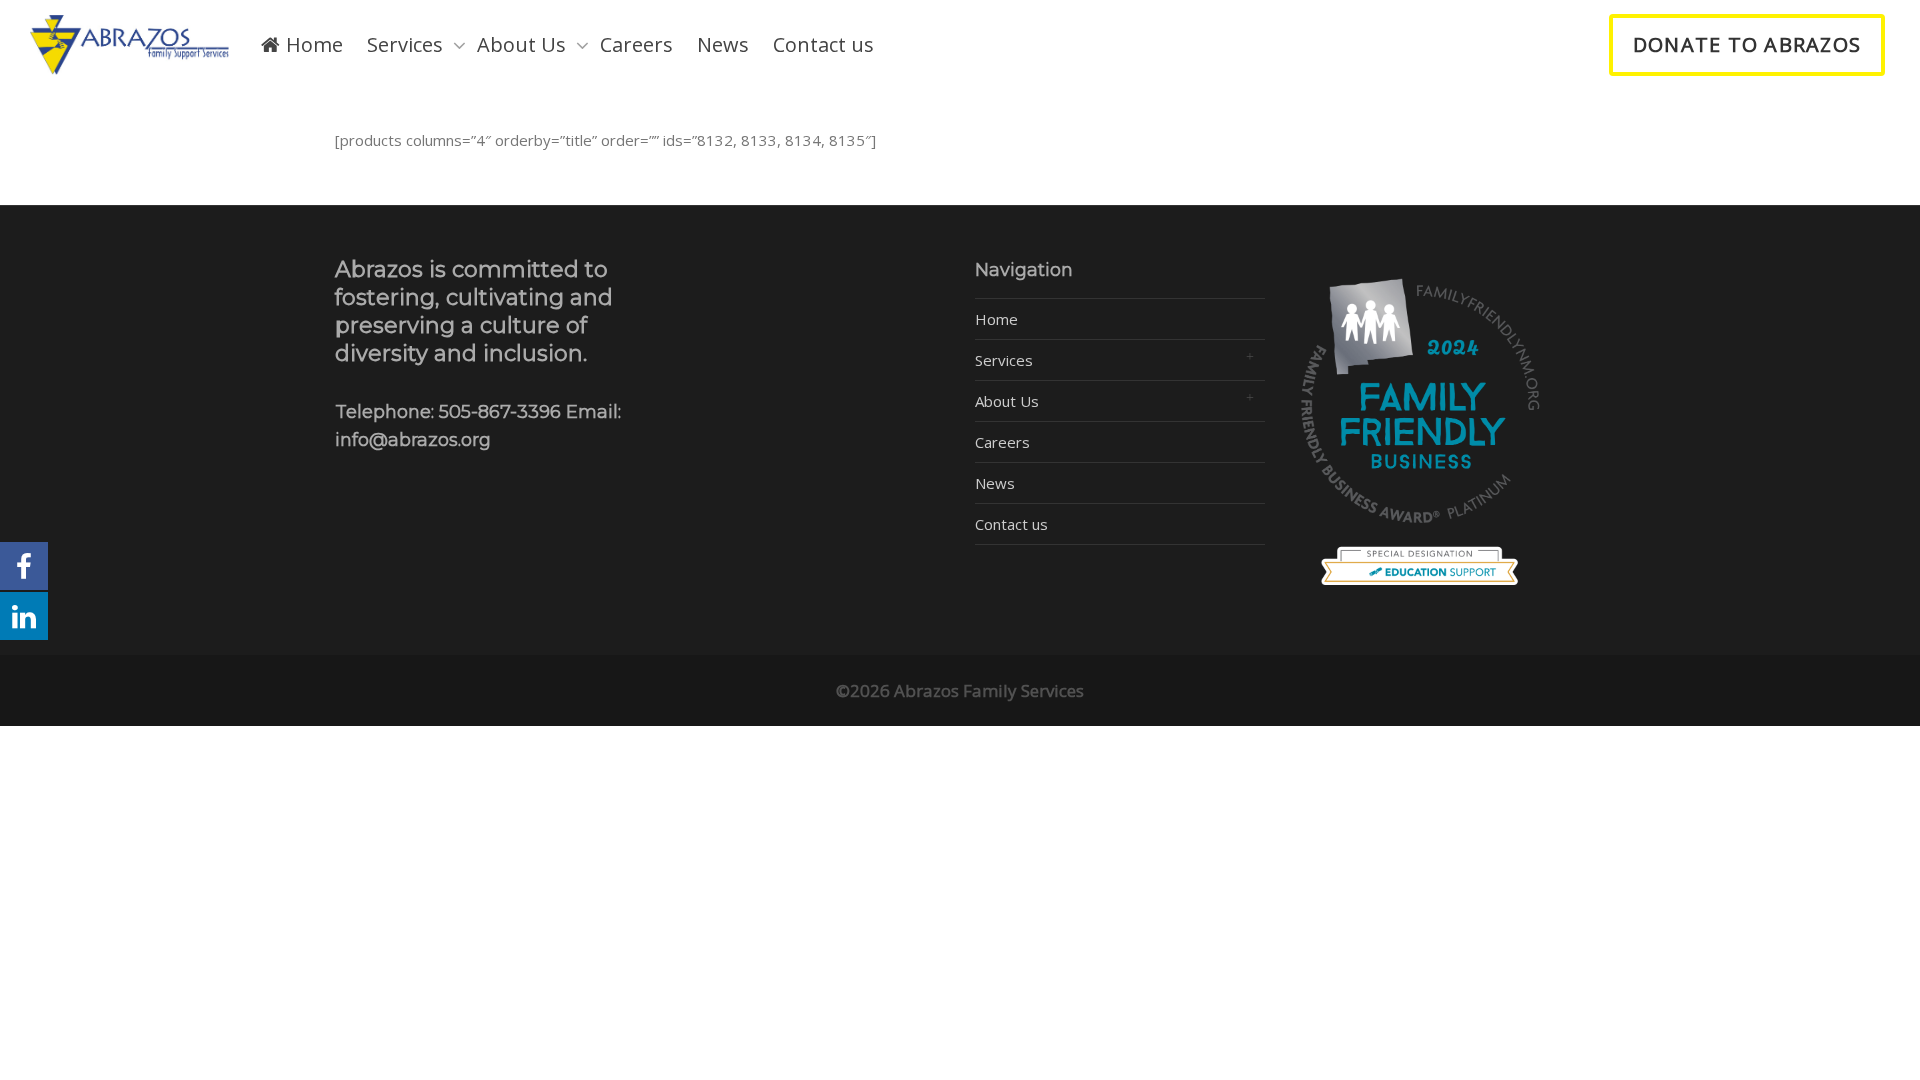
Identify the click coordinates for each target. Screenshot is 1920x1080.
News (723, 44)
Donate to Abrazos (1747, 44)
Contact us (823, 44)
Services (407, 44)
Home (312, 44)
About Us (524, 44)
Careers (636, 44)
